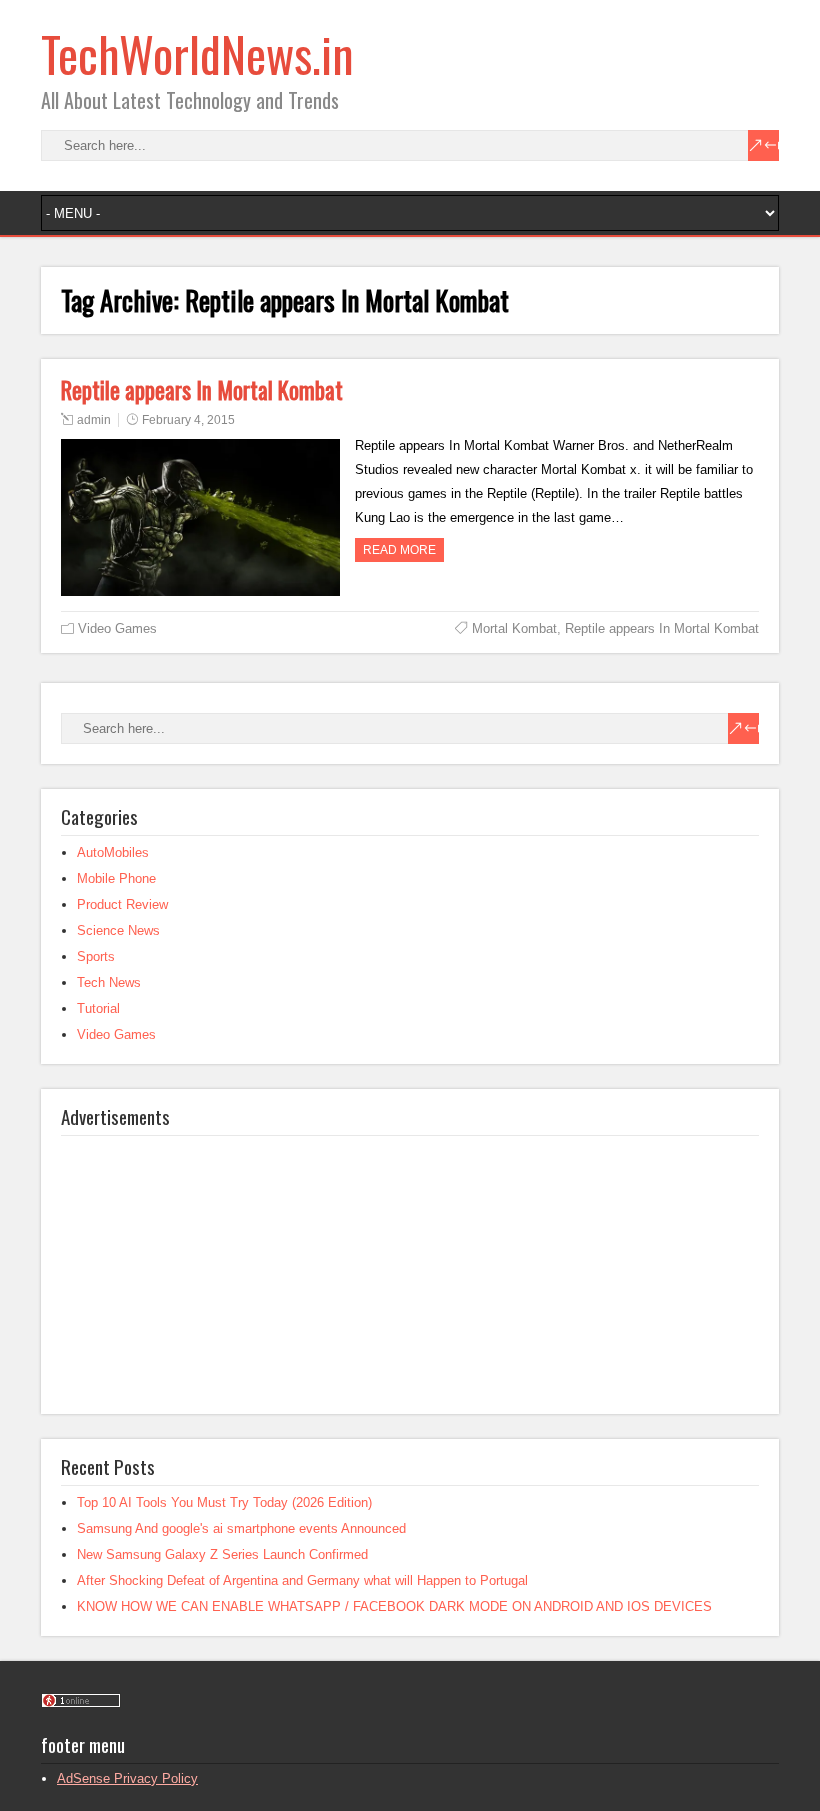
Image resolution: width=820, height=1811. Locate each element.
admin (94, 420)
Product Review (122, 904)
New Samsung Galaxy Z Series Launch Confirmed (222, 1554)
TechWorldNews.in (197, 53)
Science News (118, 930)
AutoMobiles (113, 852)
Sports (96, 956)
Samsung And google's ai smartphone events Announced (241, 1528)
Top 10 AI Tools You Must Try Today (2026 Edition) (224, 1502)
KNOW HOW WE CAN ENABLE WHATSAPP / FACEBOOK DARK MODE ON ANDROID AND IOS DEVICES (394, 1606)
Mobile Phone (116, 878)
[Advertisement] (211, 1261)
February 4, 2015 (188, 420)
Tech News (109, 982)
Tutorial (98, 1008)
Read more (399, 550)
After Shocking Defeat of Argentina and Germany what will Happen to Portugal (302, 1580)
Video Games (117, 628)
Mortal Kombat (514, 628)
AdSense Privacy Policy (127, 1778)
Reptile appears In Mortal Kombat (202, 390)
